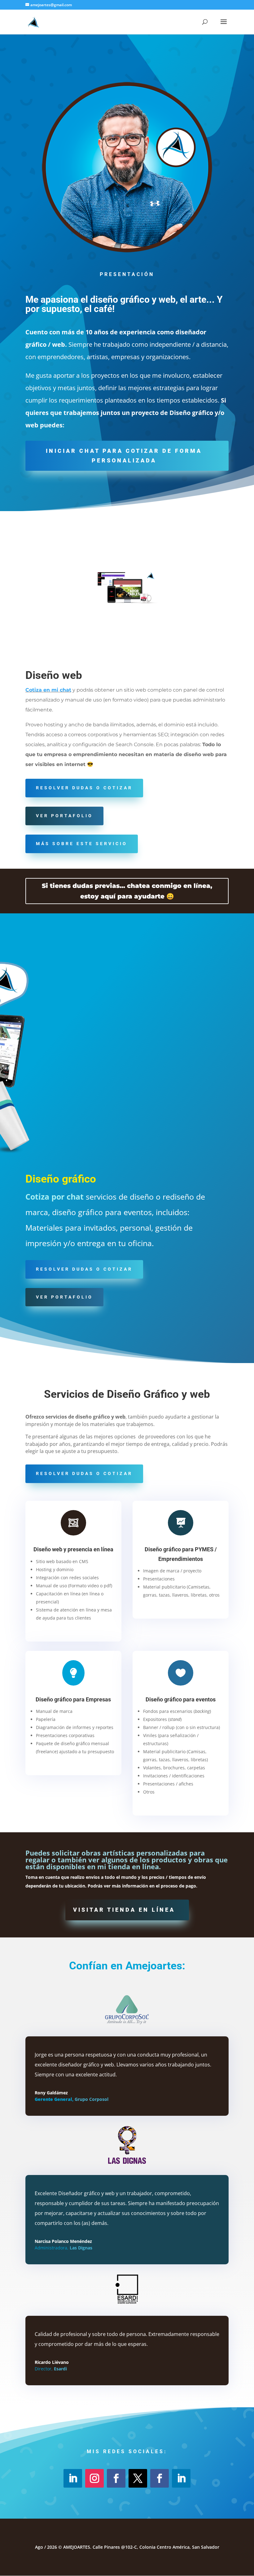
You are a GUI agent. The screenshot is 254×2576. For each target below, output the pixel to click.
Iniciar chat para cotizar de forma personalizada (124, 456)
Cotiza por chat (55, 1197)
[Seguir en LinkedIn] (73, 2478)
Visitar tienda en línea (124, 1910)
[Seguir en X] (138, 2478)
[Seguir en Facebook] (116, 2478)
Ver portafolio (64, 816)
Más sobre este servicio (82, 844)
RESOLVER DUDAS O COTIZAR (84, 788)
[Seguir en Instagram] (94, 2478)
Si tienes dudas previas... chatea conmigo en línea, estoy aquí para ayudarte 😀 (127, 891)
